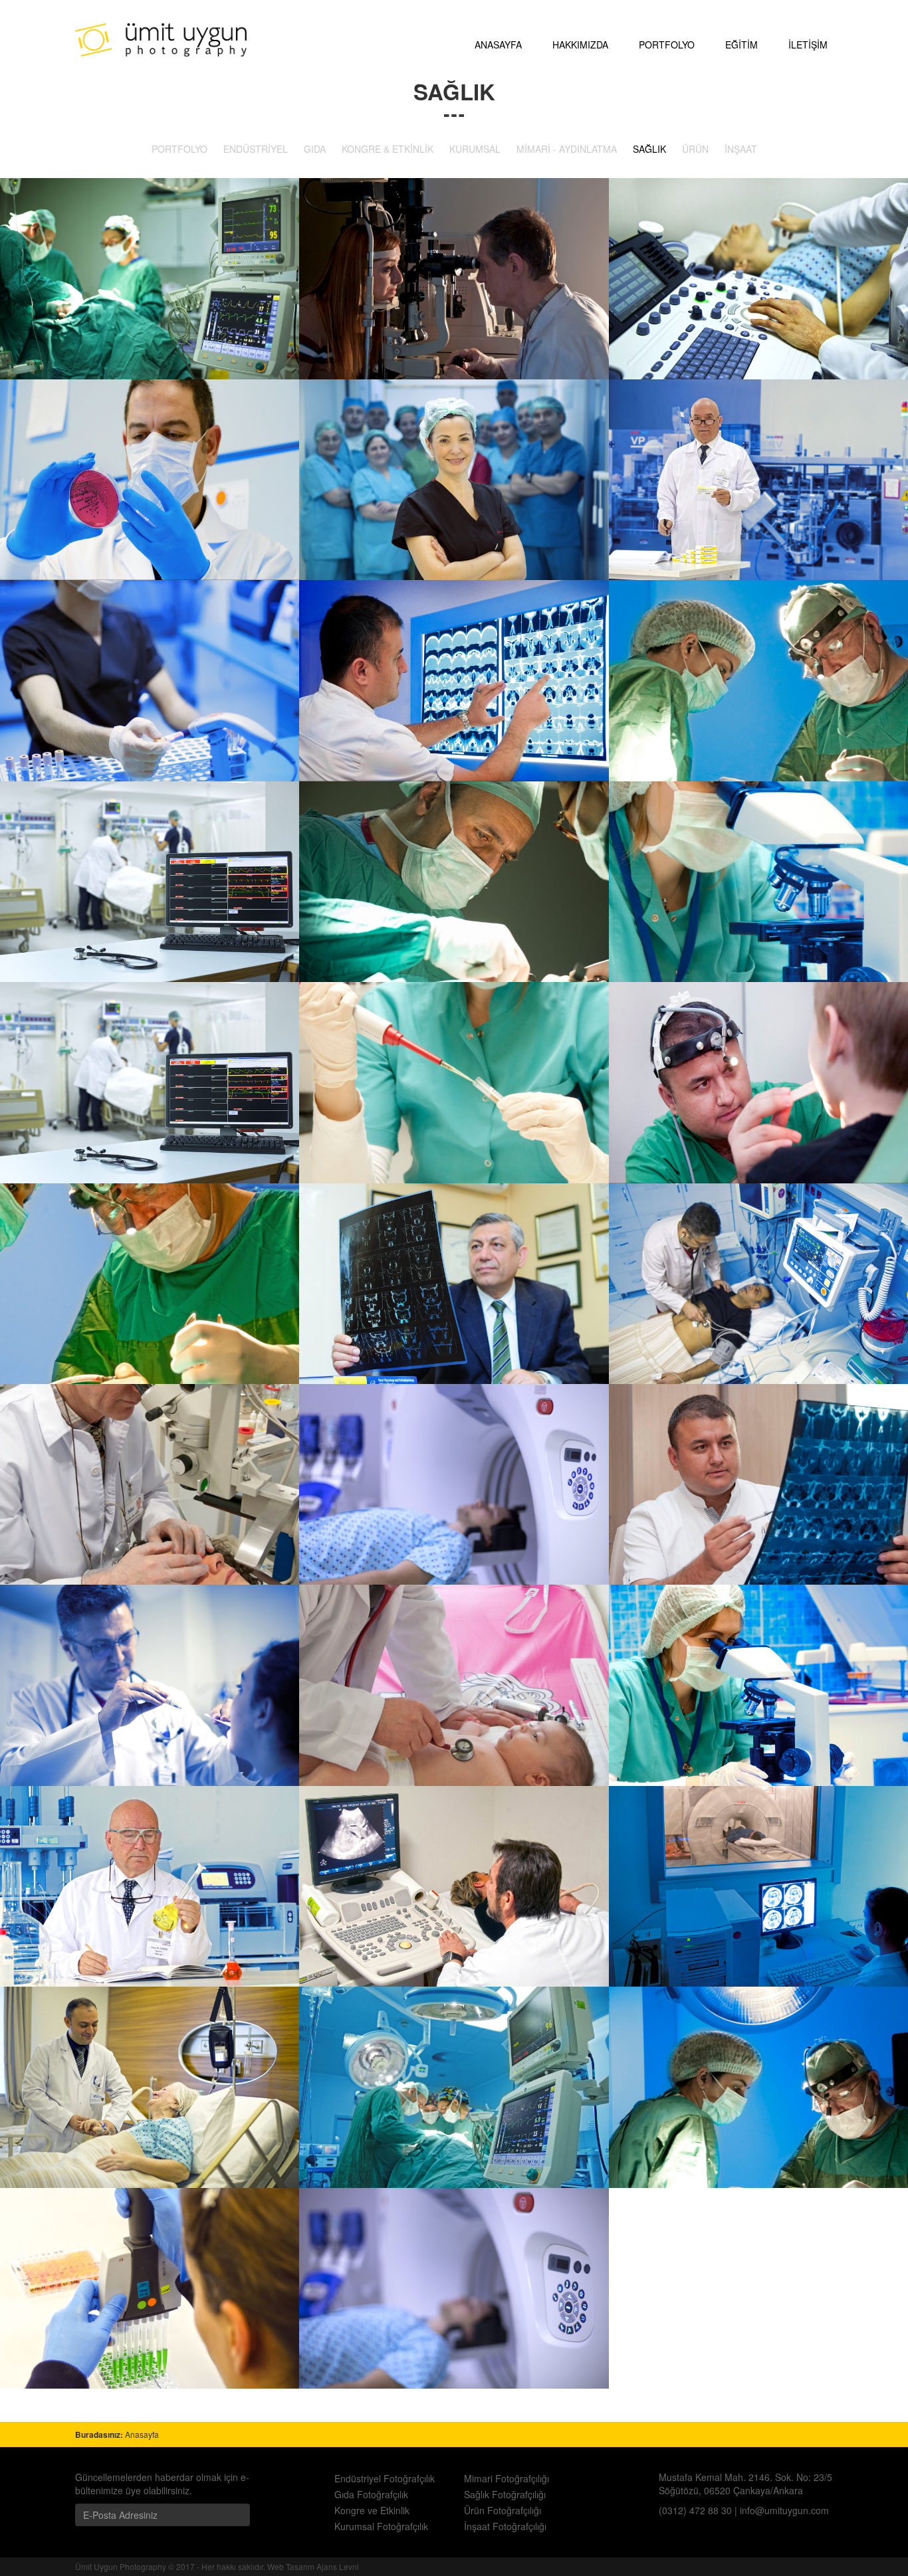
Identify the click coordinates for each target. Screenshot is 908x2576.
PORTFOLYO (667, 45)
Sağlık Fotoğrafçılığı (505, 2494)
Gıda (315, 149)
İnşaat (741, 149)
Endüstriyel (256, 149)
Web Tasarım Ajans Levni (313, 2566)
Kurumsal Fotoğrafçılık (381, 2526)
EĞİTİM (741, 45)
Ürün (695, 149)
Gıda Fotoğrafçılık (371, 2494)
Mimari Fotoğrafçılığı (507, 2478)
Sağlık (649, 149)
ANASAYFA (498, 45)
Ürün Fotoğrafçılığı (503, 2510)
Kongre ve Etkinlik (372, 2510)
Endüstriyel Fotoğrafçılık (385, 2478)
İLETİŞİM (808, 45)
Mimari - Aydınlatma (567, 149)
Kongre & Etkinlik (388, 149)
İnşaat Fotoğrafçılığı (505, 2526)
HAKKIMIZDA (580, 45)
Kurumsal (475, 149)
